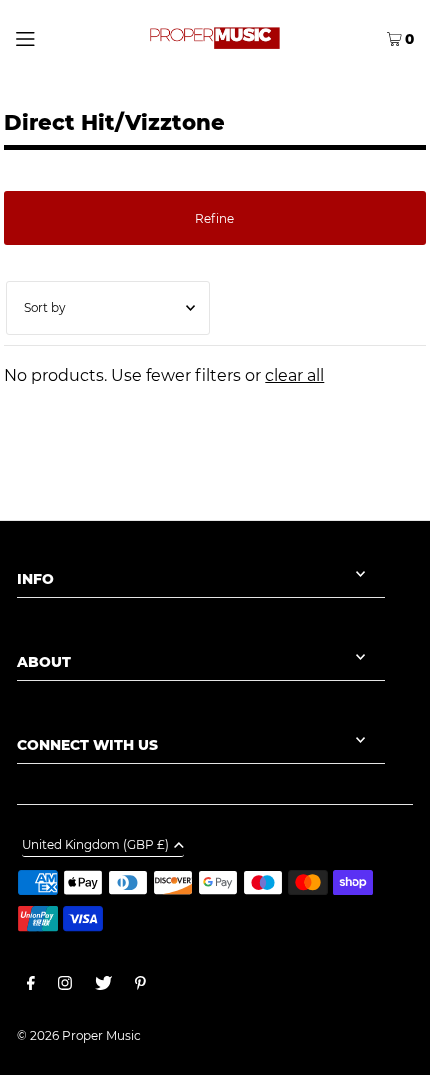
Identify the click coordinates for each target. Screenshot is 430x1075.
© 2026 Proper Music (79, 1035)
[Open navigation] (53, 37)
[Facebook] (31, 986)
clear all (294, 375)
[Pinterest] (140, 986)
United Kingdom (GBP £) (95, 845)
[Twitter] (103, 986)
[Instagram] (65, 986)
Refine (214, 218)
